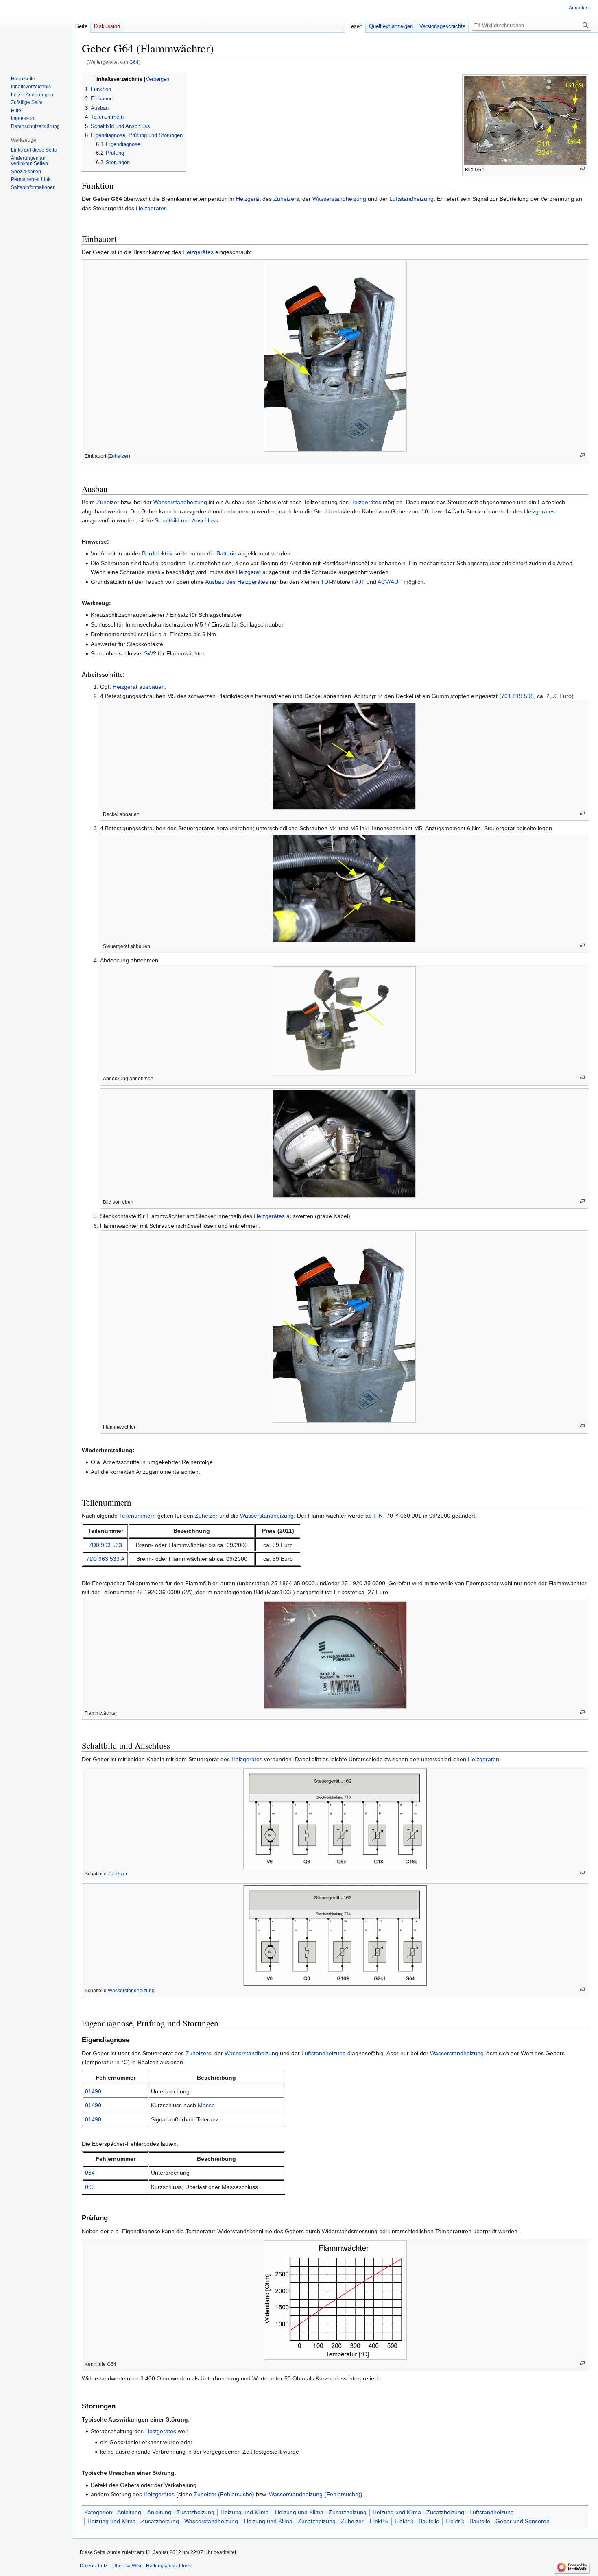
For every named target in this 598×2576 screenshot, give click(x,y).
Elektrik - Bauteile (417, 2521)
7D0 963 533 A (105, 1559)
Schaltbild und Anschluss (186, 520)
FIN (378, 1516)
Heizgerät (248, 199)
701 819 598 (517, 696)
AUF (396, 582)
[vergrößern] (582, 169)
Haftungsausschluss (168, 2566)
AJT (360, 582)
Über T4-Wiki (127, 2566)
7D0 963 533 (105, 1545)
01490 (93, 2091)
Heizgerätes (151, 208)
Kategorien (98, 2512)
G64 (134, 62)
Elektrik (379, 2521)
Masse (206, 2105)
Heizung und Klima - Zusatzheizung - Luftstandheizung (443, 2512)
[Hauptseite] (36, 33)
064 (90, 2173)
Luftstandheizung (411, 199)
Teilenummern (137, 1516)
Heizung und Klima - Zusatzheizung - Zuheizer (304, 2521)
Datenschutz (94, 2566)
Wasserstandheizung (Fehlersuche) (315, 2494)
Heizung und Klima (245, 2512)
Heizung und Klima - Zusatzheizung (321, 2512)
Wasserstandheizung (339, 199)
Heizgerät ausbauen (139, 687)
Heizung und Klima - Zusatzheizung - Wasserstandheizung (163, 2521)
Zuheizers (286, 199)
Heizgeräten (483, 1759)
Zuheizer (119, 456)
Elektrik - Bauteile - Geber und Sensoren (498, 2521)
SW (148, 653)
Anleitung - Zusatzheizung (181, 2512)
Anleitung (129, 2512)
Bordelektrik (157, 553)
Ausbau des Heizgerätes (237, 582)
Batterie (226, 553)
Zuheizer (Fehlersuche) (224, 2494)
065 (90, 2187)
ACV (383, 582)
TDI (325, 582)
